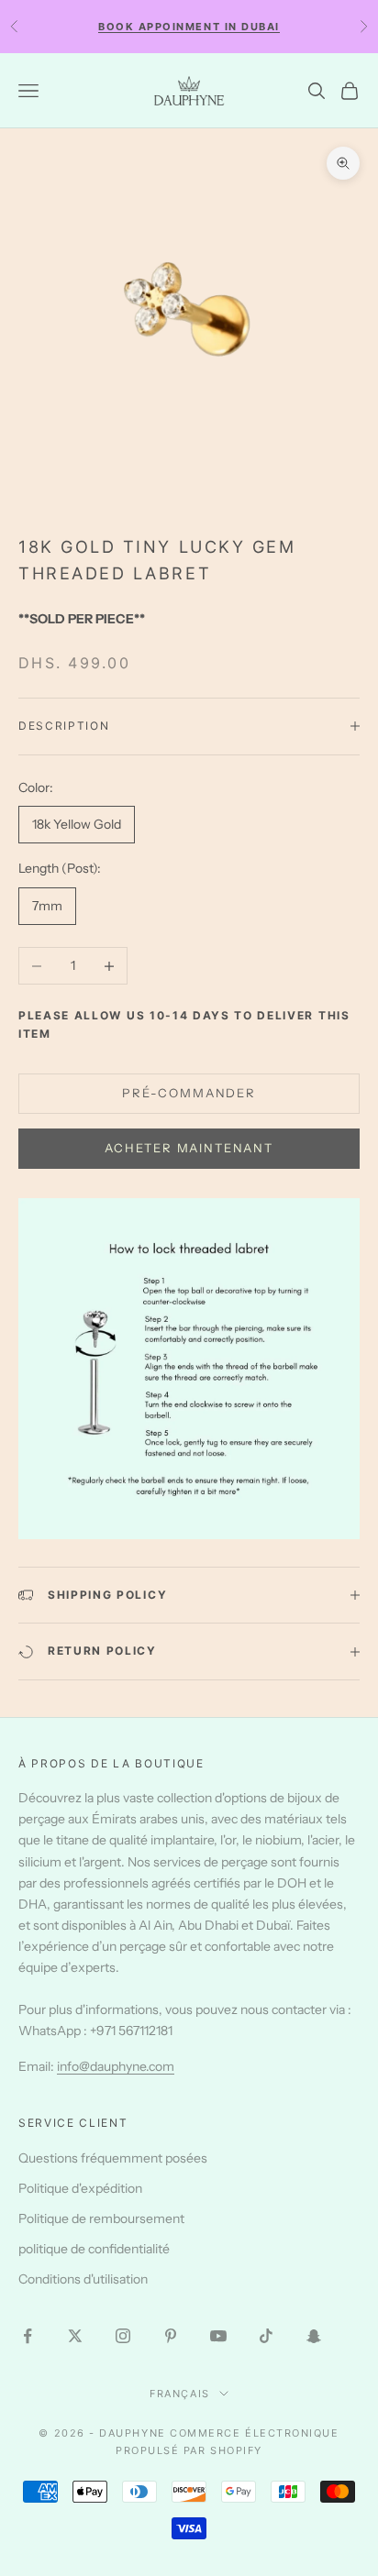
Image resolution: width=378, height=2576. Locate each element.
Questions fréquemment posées (113, 2158)
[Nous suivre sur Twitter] (75, 2336)
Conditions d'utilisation (83, 2279)
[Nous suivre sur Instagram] (123, 2336)
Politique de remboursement (101, 2218)
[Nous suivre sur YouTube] (218, 2336)
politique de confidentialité (94, 2249)
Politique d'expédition (80, 2188)
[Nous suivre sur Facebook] (28, 2336)
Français (179, 2394)
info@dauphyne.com (116, 2066)
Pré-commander (189, 1093)
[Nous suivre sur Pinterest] (171, 2336)
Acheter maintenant (189, 1148)
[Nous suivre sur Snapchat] (314, 2336)
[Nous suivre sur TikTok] (266, 2336)
